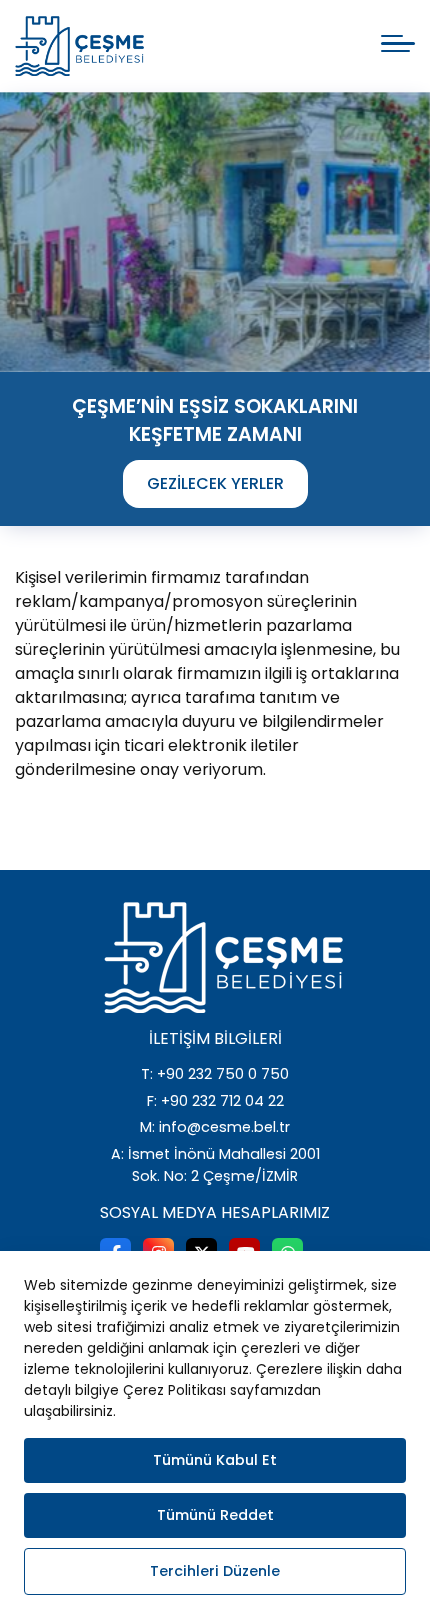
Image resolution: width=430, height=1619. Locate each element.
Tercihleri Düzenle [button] (215, 1571)
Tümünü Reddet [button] (215, 1515)
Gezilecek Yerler (215, 483)
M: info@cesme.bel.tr (215, 1127)
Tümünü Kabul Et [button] (215, 1460)
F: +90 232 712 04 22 (215, 1101)
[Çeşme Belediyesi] (79, 46)
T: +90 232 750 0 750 (215, 1074)
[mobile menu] (398, 43)
